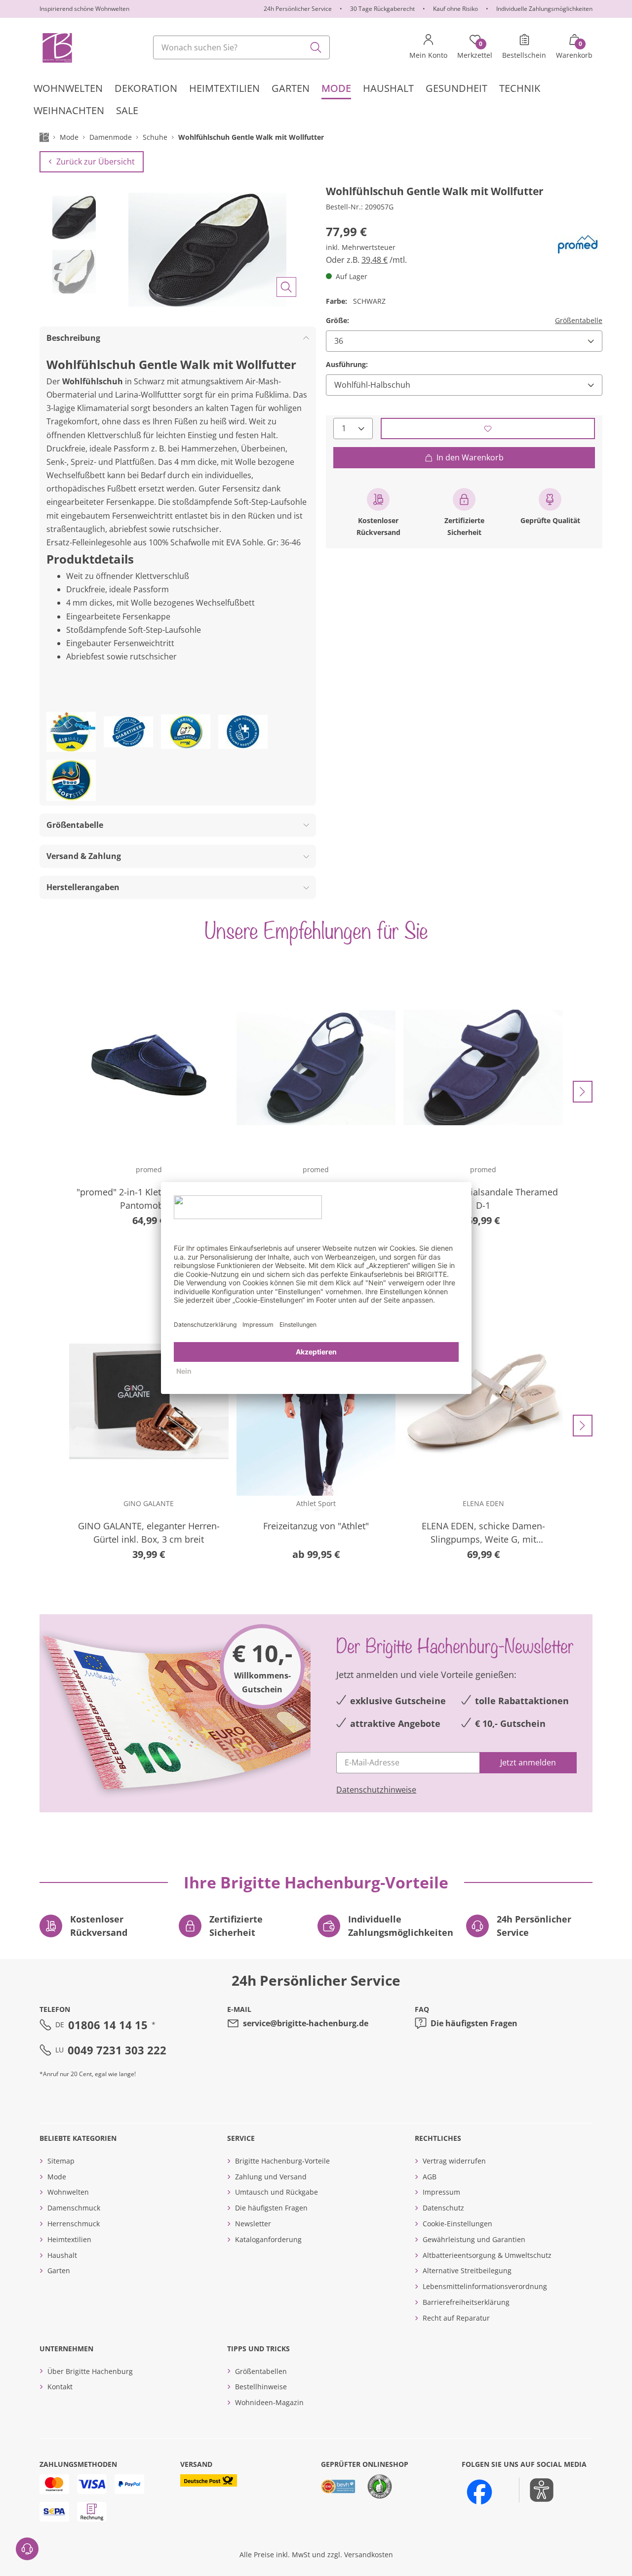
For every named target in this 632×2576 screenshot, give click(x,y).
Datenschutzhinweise (376, 1790)
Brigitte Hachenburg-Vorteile (282, 2161)
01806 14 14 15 (108, 2025)
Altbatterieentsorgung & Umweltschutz (487, 2255)
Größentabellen (261, 2371)
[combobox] (241, 47)
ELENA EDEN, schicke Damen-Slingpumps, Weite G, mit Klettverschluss (483, 1533)
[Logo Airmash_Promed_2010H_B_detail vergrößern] (71, 732)
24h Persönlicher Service (298, 9)
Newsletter (253, 2224)
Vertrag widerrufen (454, 2161)
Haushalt (62, 2255)
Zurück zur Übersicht (96, 162)
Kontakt (60, 2387)
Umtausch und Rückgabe (276, 2192)
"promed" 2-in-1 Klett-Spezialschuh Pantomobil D (149, 1199)
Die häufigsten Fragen (474, 2023)
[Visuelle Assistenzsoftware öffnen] (536, 2490)
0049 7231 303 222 (117, 2050)
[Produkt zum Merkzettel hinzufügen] (488, 429)
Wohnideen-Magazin (269, 2402)
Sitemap (61, 2161)
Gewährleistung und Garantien (474, 2239)
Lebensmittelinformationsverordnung (485, 2286)
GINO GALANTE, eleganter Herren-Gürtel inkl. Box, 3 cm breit (149, 1533)
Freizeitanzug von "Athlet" (316, 1526)
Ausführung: (347, 364)
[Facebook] (479, 2492)
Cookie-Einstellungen (457, 2224)
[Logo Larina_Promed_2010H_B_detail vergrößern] (186, 732)
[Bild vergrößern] (286, 287)
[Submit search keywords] (316, 47)
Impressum (441, 2192)
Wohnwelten (68, 2192)
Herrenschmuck (74, 2224)
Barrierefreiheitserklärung (466, 2302)
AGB (430, 2177)
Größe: (337, 320)
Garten (59, 2270)
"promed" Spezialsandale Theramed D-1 (483, 1199)
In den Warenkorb (470, 457)
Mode (57, 2177)
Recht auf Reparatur (456, 2318)
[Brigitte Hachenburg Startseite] (57, 47)
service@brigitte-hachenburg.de (306, 2023)
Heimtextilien (69, 2239)
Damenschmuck (74, 2208)
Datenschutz (443, 2208)
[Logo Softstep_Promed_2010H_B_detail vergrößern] (71, 780)
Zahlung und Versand (271, 2177)
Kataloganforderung (268, 2239)
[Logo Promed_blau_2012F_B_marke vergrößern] (578, 244)
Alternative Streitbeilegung (467, 2270)
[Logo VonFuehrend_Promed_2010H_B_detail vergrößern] (243, 732)
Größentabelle (579, 320)
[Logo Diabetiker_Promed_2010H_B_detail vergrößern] (128, 732)
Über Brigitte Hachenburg (90, 2371)
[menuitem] (68, 88)
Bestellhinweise (261, 2387)
